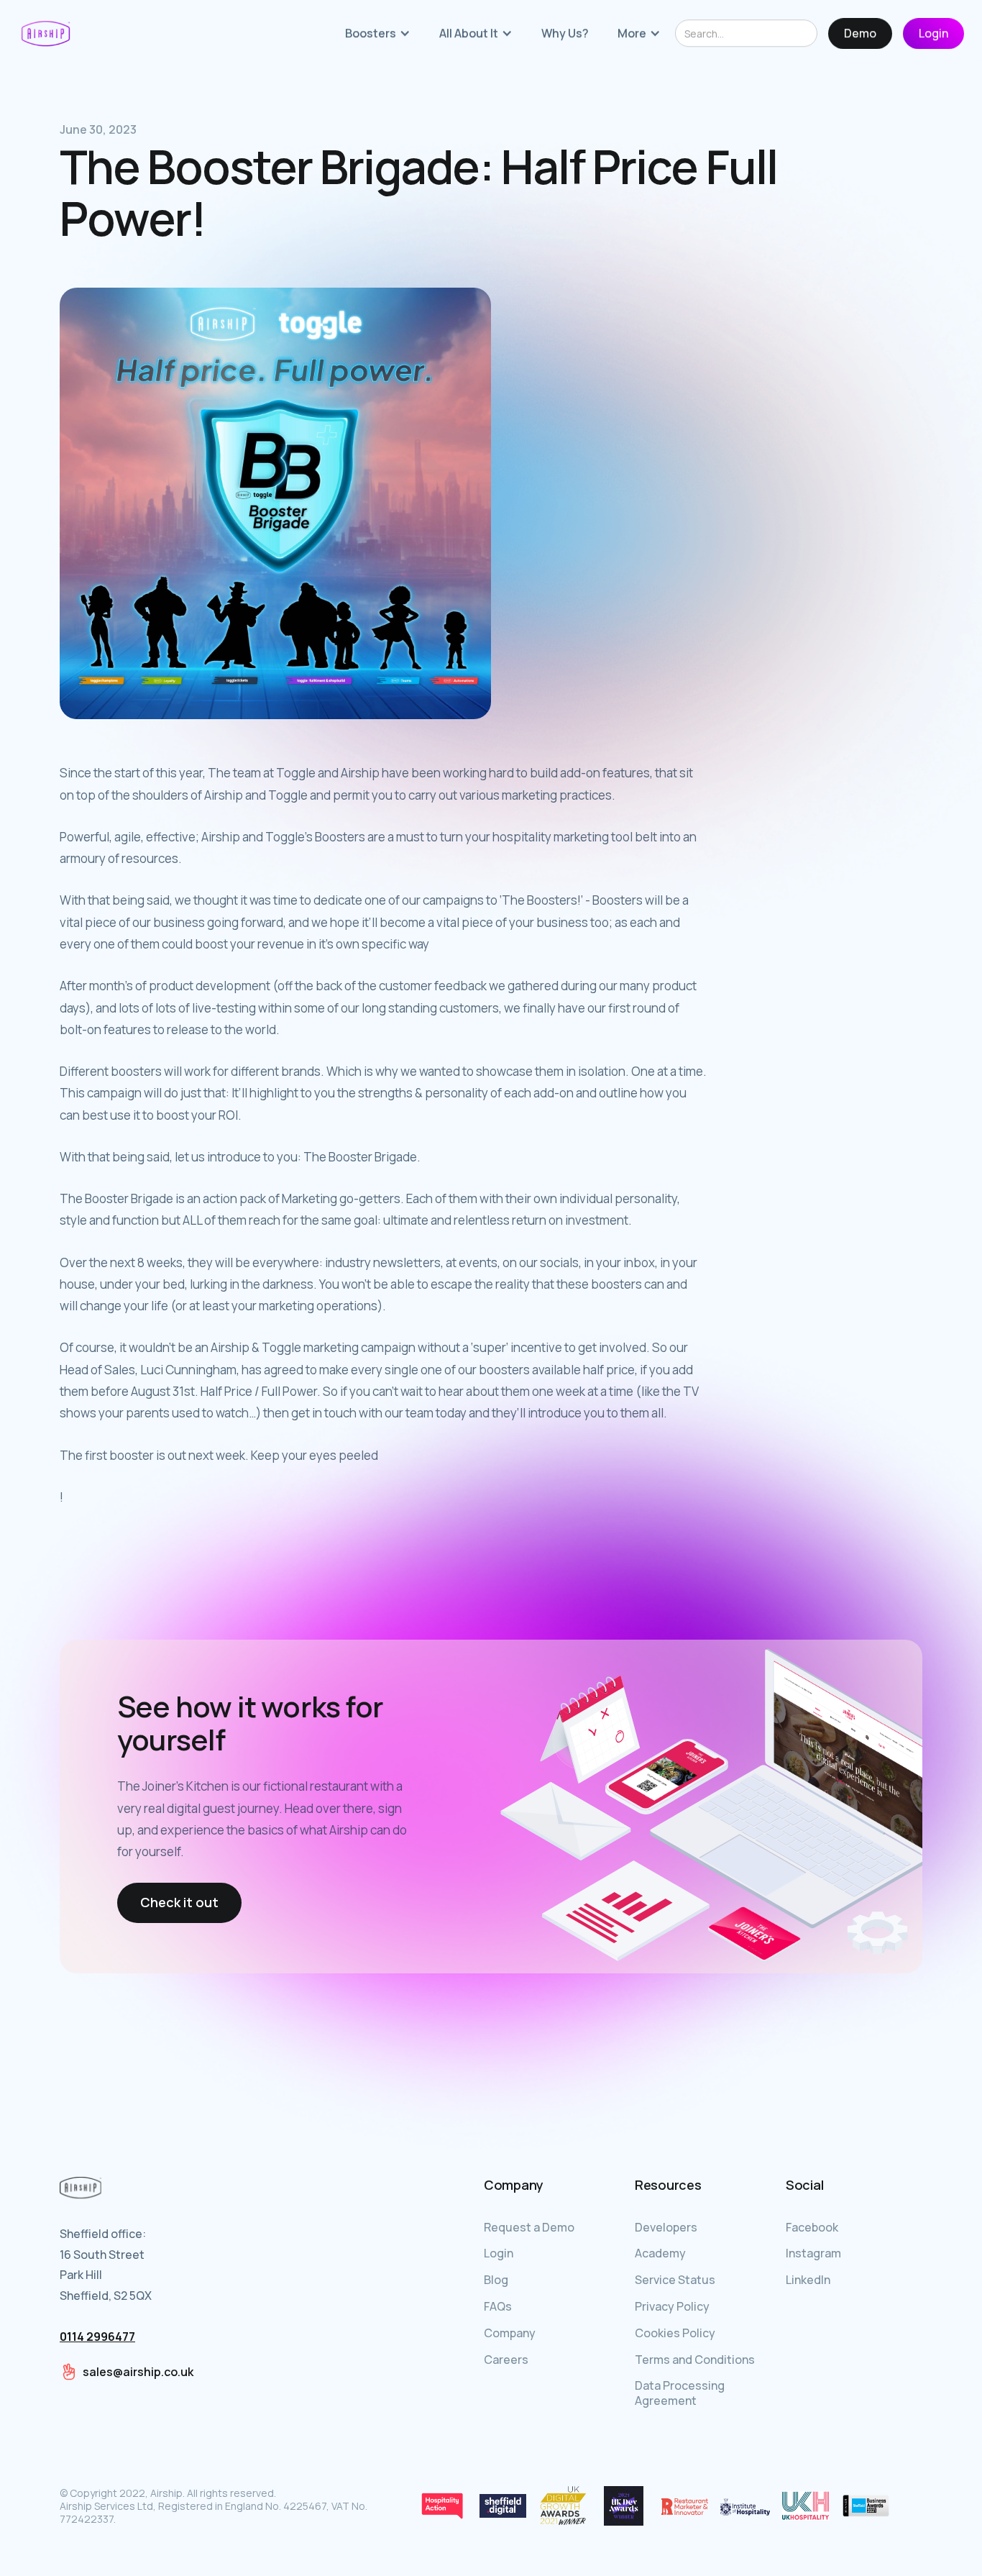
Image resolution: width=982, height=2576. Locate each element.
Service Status (675, 2280)
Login (933, 34)
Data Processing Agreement (680, 2393)
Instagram (813, 2253)
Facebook (812, 2227)
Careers (506, 2360)
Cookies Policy (675, 2333)
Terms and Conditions (695, 2360)
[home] (46, 34)
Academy (660, 2253)
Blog (496, 2280)
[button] (378, 34)
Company (510, 2333)
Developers (666, 2227)
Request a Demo (529, 2227)
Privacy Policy (672, 2306)
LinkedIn (808, 2280)
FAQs (498, 2306)
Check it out (179, 1902)
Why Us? (565, 34)
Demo (860, 34)
